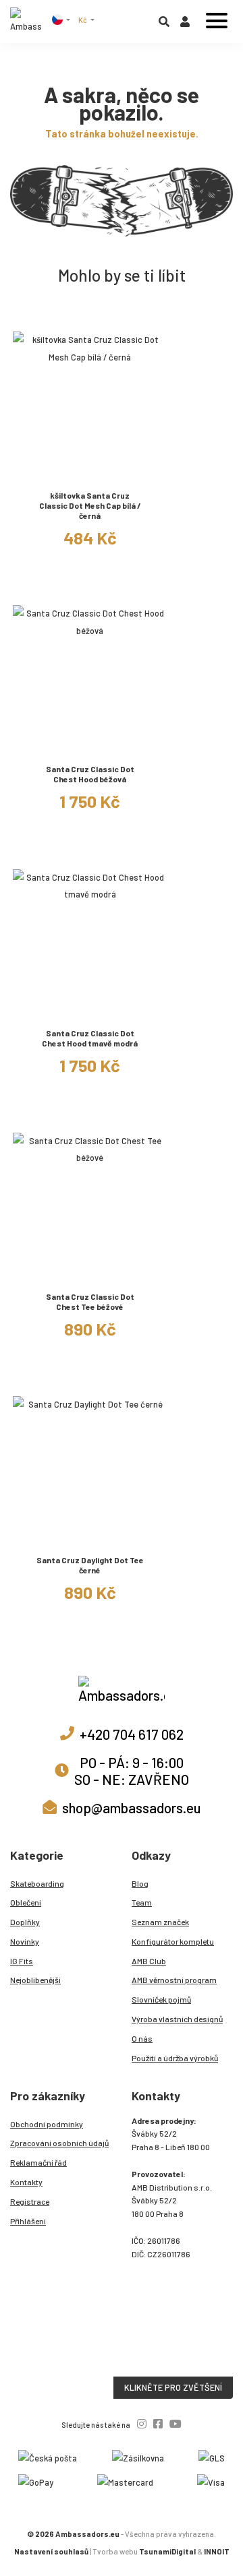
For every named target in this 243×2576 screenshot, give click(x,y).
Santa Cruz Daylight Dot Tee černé (90, 1565)
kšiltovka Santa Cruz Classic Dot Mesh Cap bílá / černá (90, 505)
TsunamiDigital (167, 2551)
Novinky (25, 1941)
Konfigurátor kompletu (173, 1941)
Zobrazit (90, 474)
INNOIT (217, 2551)
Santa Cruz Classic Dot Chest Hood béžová (90, 774)
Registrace (30, 2201)
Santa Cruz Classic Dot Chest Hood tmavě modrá (90, 1038)
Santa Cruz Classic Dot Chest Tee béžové (90, 1301)
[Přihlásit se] (185, 24)
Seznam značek (160, 1922)
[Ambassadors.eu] (26, 22)
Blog (140, 1883)
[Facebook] (158, 2423)
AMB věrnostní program (174, 1980)
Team (142, 1902)
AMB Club (149, 1961)
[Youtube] (175, 2423)
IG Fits (22, 1961)
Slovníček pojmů (161, 1999)
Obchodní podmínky (47, 2124)
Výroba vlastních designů (177, 2019)
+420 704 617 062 (132, 1734)
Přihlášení (28, 2221)
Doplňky (25, 1922)
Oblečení (26, 1902)
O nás (142, 2038)
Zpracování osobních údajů (59, 2143)
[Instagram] (142, 2423)
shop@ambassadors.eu (131, 1808)
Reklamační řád (38, 2162)
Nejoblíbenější (35, 1980)
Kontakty (26, 2182)
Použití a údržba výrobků (175, 2058)
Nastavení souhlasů (51, 2551)
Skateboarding (37, 1883)
